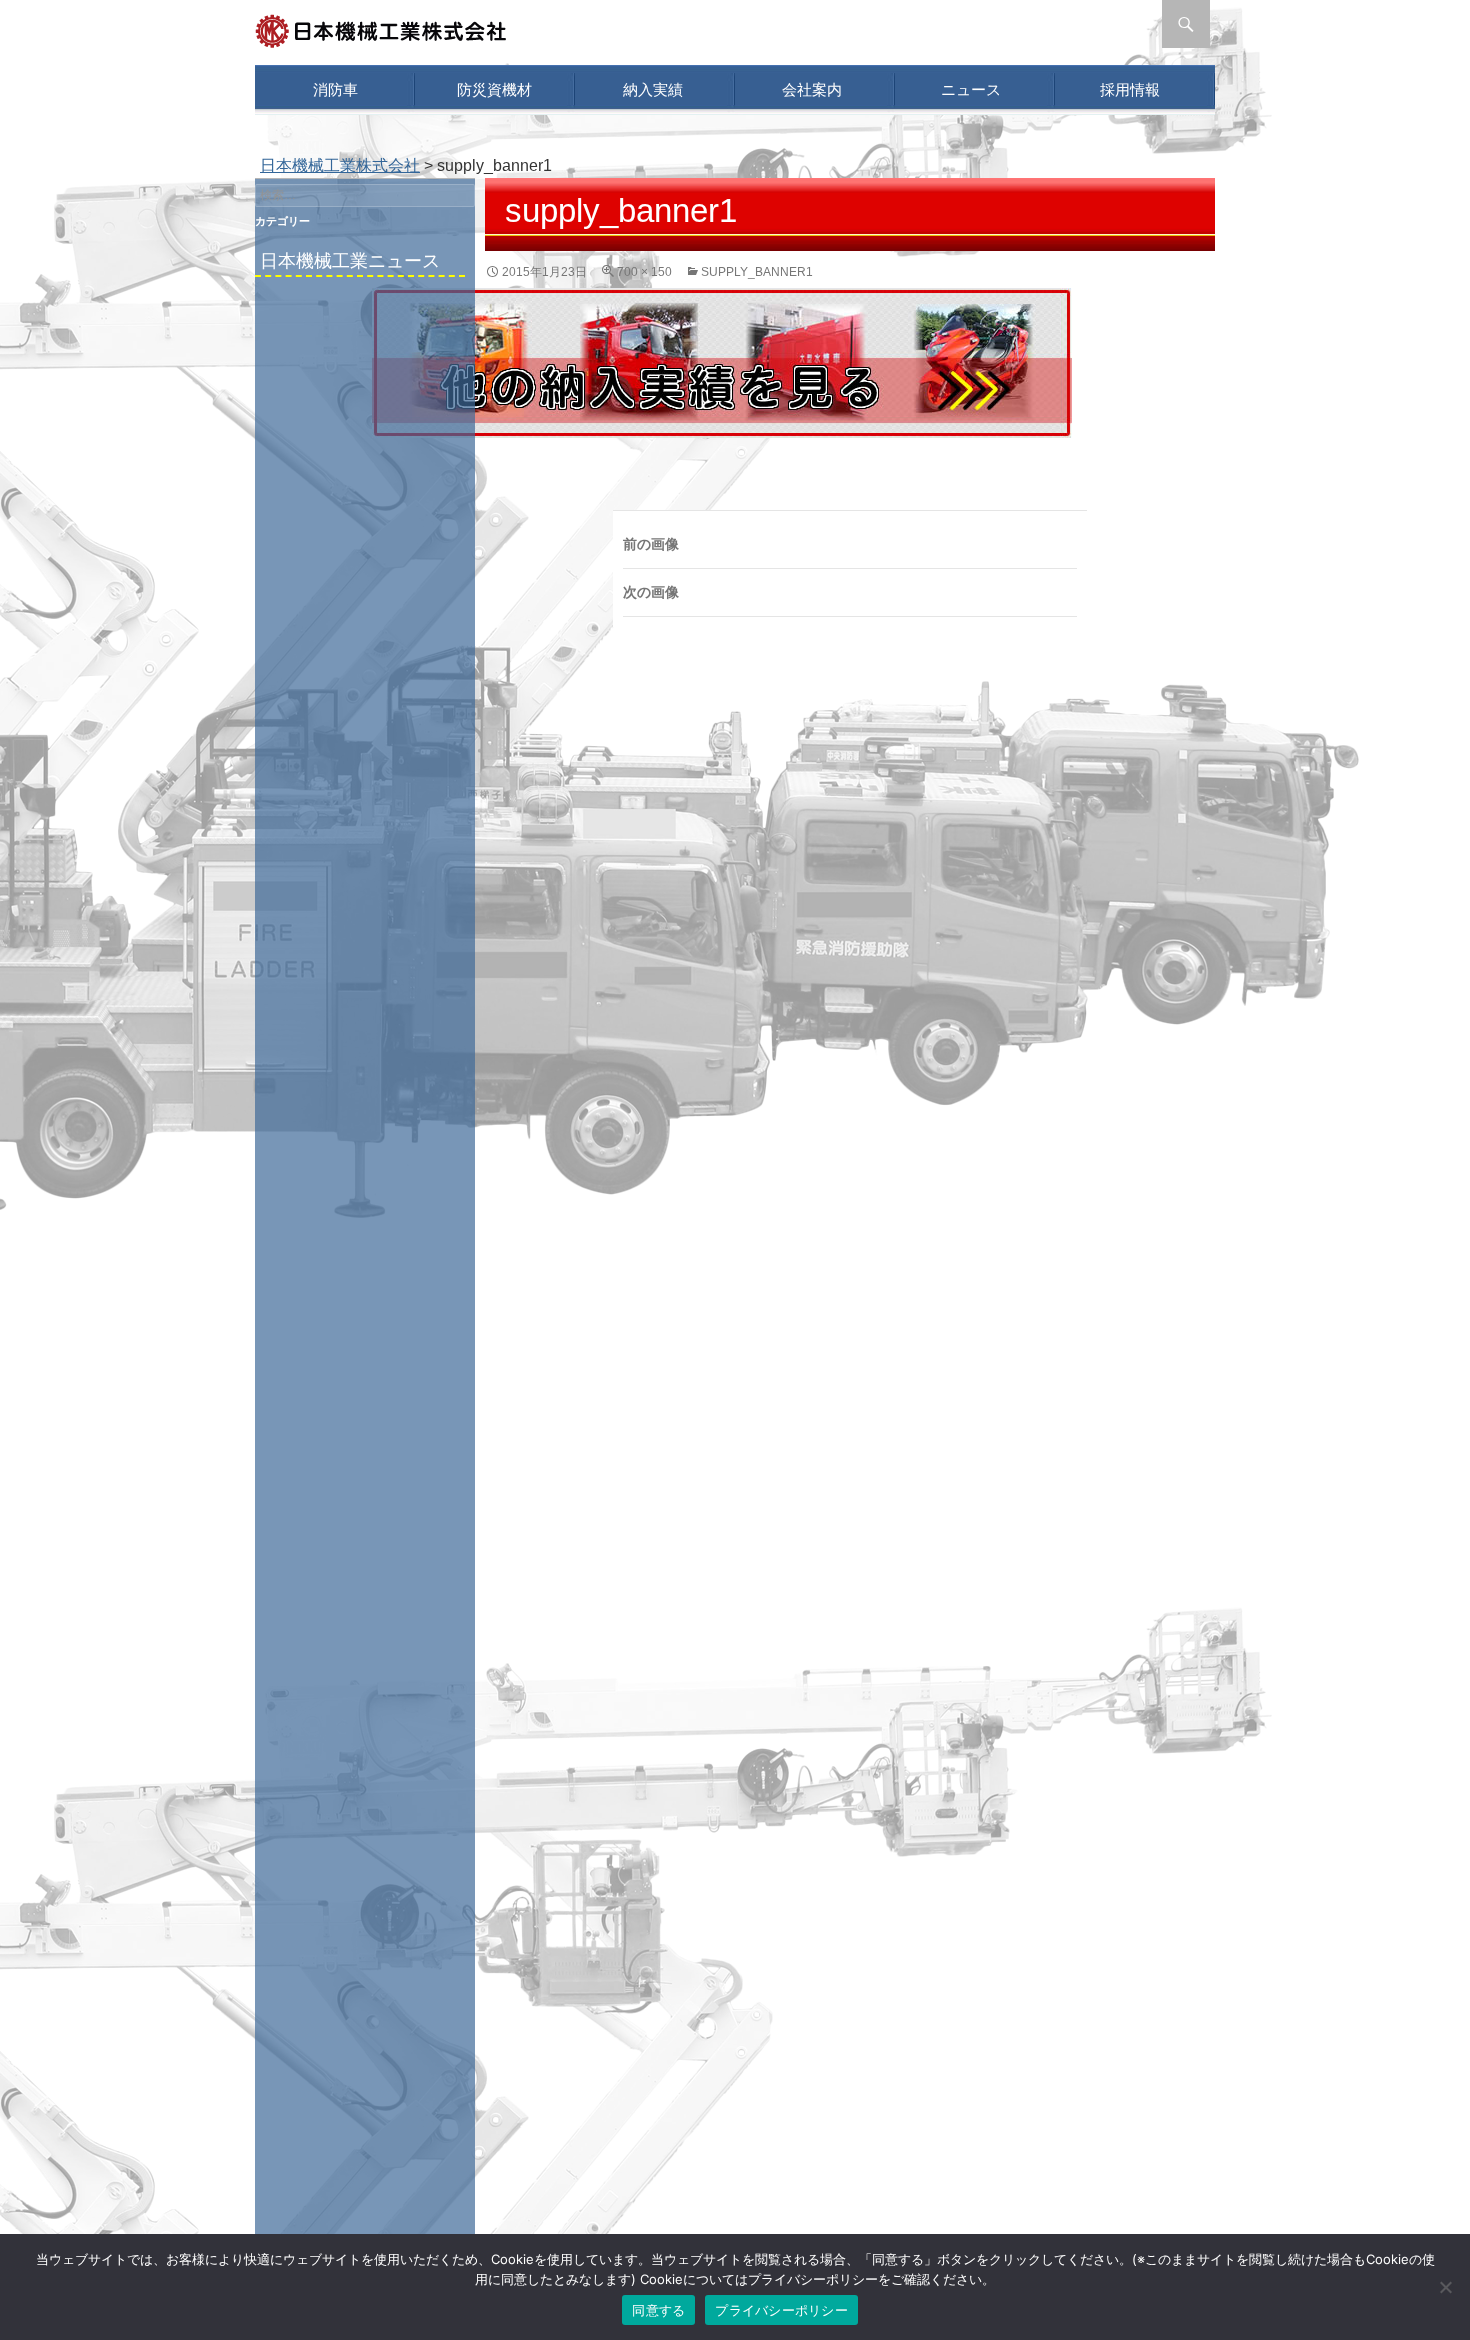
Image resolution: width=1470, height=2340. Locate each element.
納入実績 (653, 89)
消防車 (335, 89)
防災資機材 (494, 89)
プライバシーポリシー (781, 2310)
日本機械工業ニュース (350, 261)
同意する (658, 2310)
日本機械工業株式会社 (340, 165)
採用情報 (1130, 89)
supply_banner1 (757, 272)
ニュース (971, 89)
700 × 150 (644, 272)
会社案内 (812, 89)
